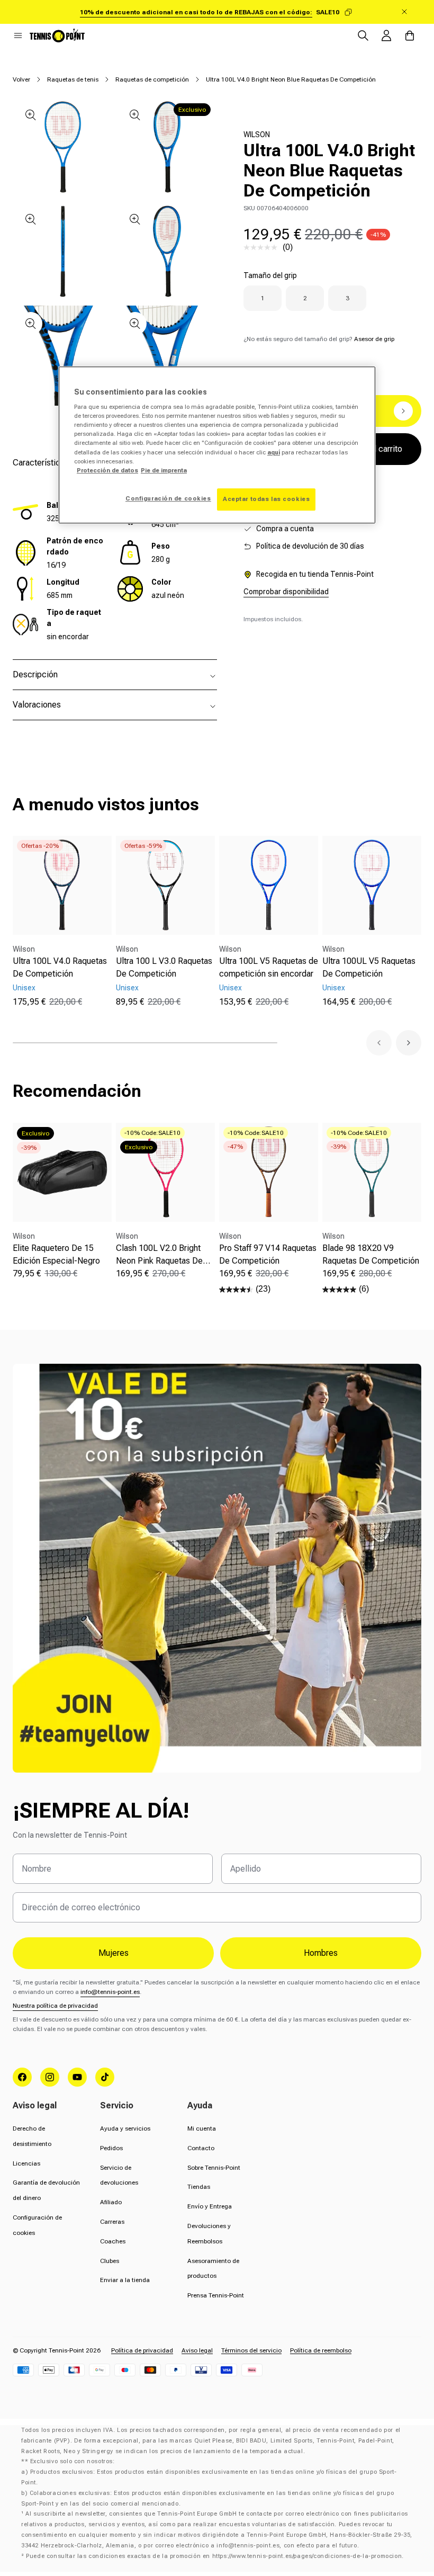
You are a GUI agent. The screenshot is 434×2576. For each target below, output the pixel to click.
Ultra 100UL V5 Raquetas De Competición (369, 967)
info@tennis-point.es (110, 1992)
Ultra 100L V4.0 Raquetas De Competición (60, 967)
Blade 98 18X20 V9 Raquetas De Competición (371, 1254)
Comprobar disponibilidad (286, 592)
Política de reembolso (321, 2350)
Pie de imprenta (164, 470)
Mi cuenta (202, 2128)
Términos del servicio (251, 2350)
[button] (18, 35)
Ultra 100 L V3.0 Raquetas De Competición (164, 967)
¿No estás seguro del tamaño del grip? (319, 339)
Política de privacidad (142, 2350)
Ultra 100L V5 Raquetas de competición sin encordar (269, 967)
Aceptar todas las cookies (266, 499)
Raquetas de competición (152, 79)
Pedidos (111, 2148)
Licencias (26, 2163)
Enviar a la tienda (125, 2280)
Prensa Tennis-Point (216, 2295)
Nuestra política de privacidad (55, 2006)
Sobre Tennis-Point (214, 2168)
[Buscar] (363, 35)
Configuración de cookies (168, 498)
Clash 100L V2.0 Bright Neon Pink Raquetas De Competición (159, 1255)
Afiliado (111, 2202)
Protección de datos (107, 470)
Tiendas (199, 2187)
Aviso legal (197, 2350)
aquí (274, 452)
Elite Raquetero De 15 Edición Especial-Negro (56, 1254)
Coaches (113, 2241)
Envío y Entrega (210, 2206)
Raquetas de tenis (73, 79)
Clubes (110, 2261)
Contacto (201, 2148)
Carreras (112, 2222)
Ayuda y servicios (125, 2128)
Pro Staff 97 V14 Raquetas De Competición (268, 1254)
